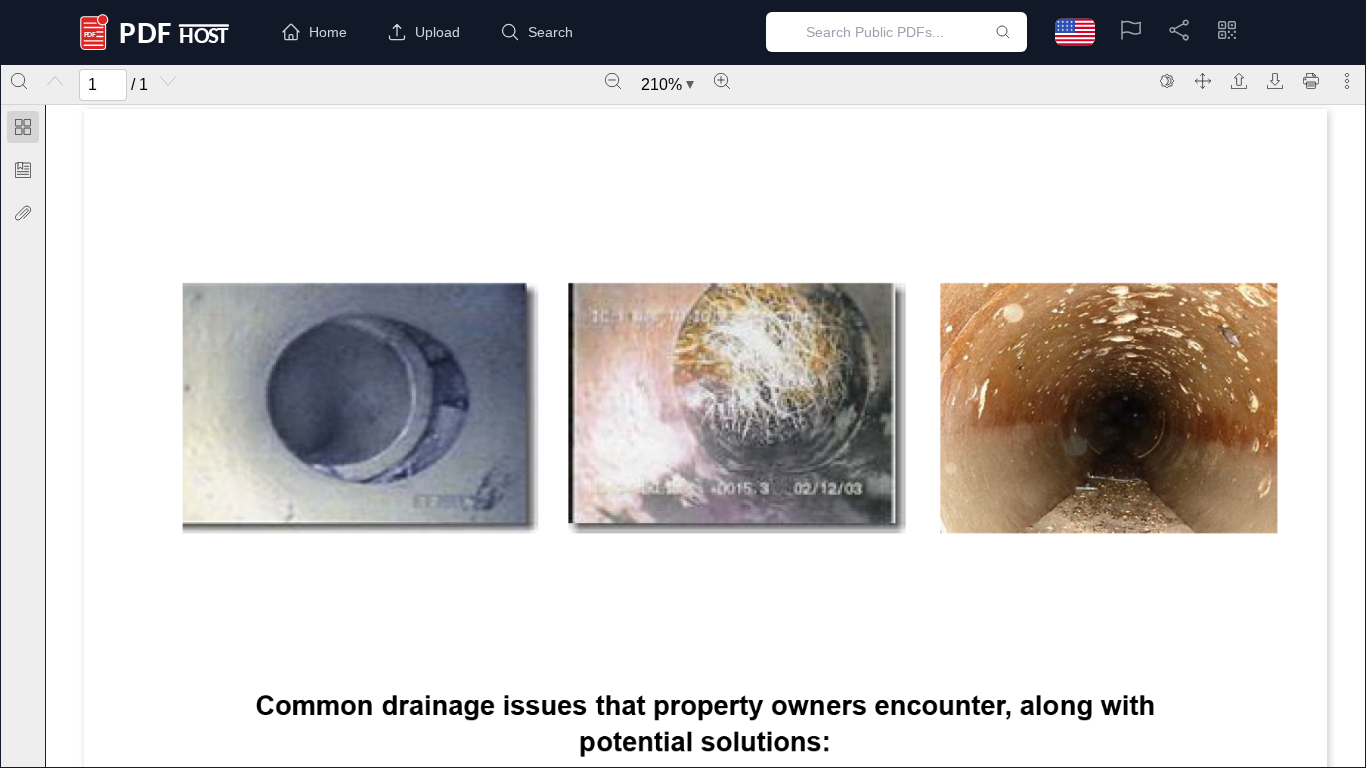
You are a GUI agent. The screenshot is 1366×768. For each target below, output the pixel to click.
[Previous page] (55, 81)
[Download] (1275, 81)
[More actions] (1347, 81)
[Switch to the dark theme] (1167, 81)
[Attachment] (23, 213)
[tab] (23, 130)
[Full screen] (1203, 81)
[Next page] (168, 81)
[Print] (1311, 81)
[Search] (19, 81)
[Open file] (1239, 81)
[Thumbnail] (23, 127)
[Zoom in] (722, 81)
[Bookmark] (23, 170)
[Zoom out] (613, 81)
